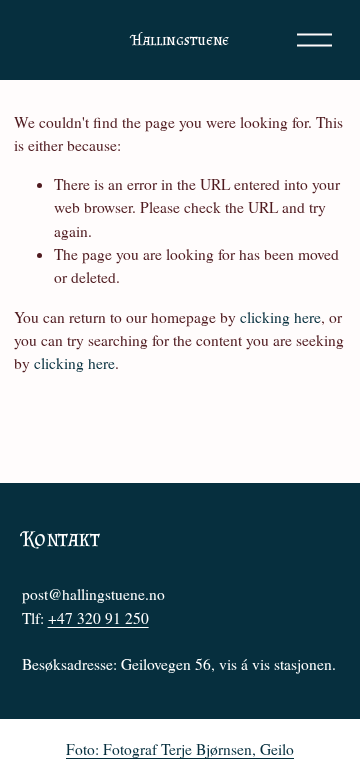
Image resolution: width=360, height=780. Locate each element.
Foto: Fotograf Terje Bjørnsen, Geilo (180, 749)
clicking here (280, 317)
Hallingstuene (180, 39)
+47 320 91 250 (98, 618)
